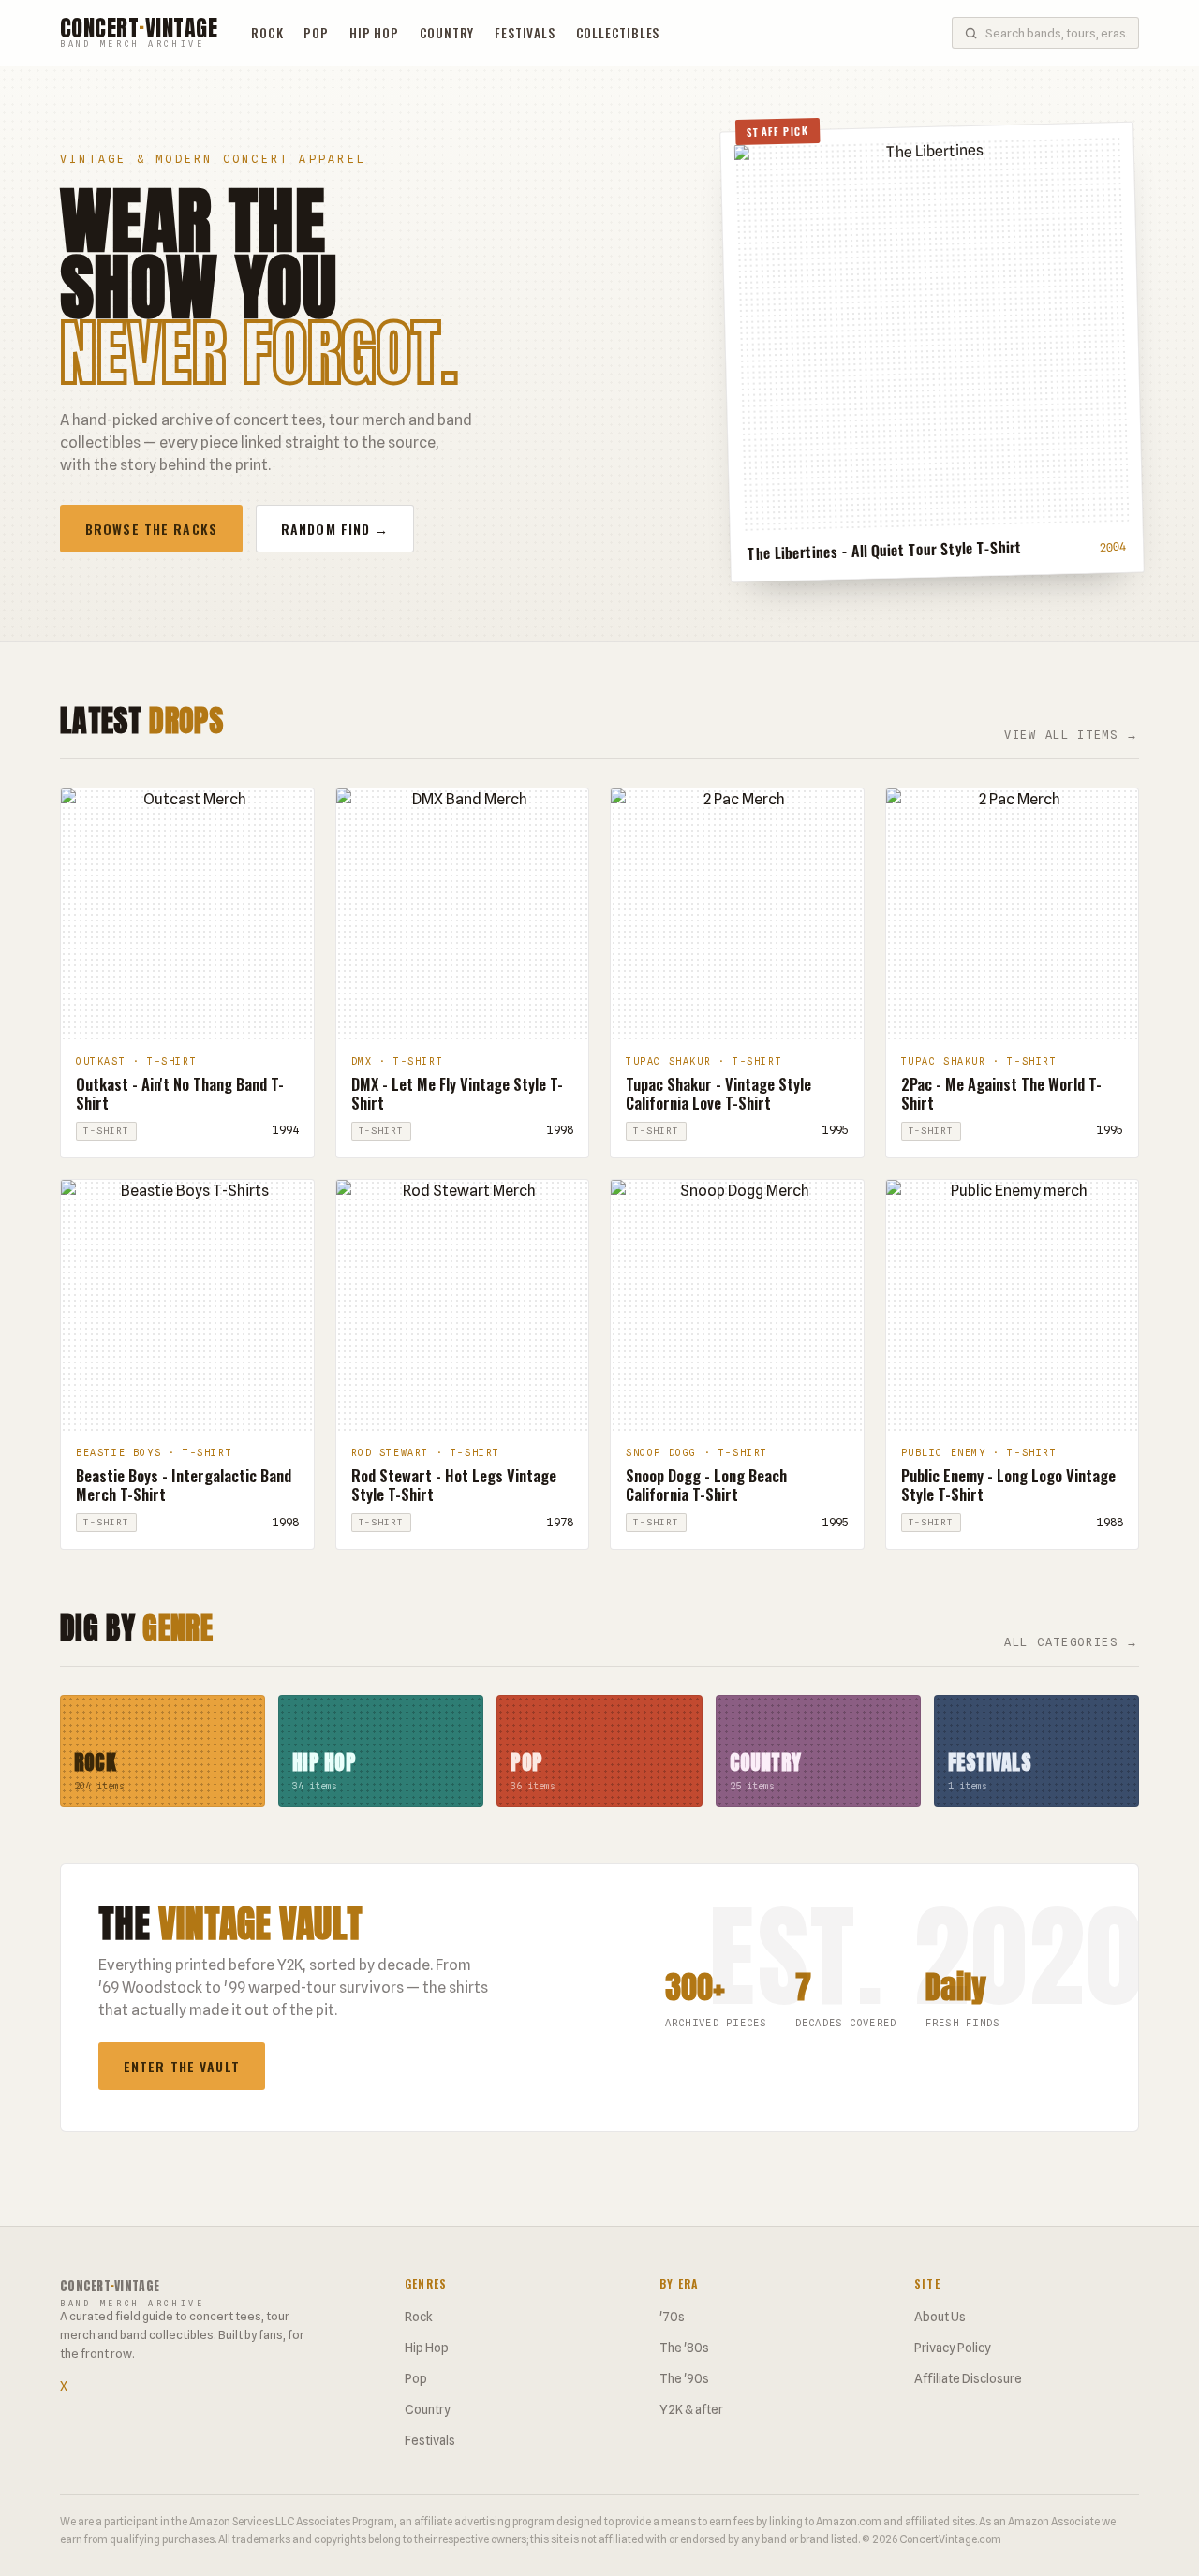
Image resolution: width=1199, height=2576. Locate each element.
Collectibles (618, 33)
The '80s (684, 2348)
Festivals (525, 33)
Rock (267, 33)
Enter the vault (182, 2066)
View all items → (1072, 735)
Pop (316, 33)
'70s (672, 2317)
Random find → (335, 529)
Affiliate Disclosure (968, 2378)
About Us (940, 2317)
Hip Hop (374, 33)
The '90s (684, 2378)
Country (447, 33)
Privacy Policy (953, 2348)
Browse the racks (151, 529)
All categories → (1072, 1642)
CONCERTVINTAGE (139, 33)
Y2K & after (691, 2409)
